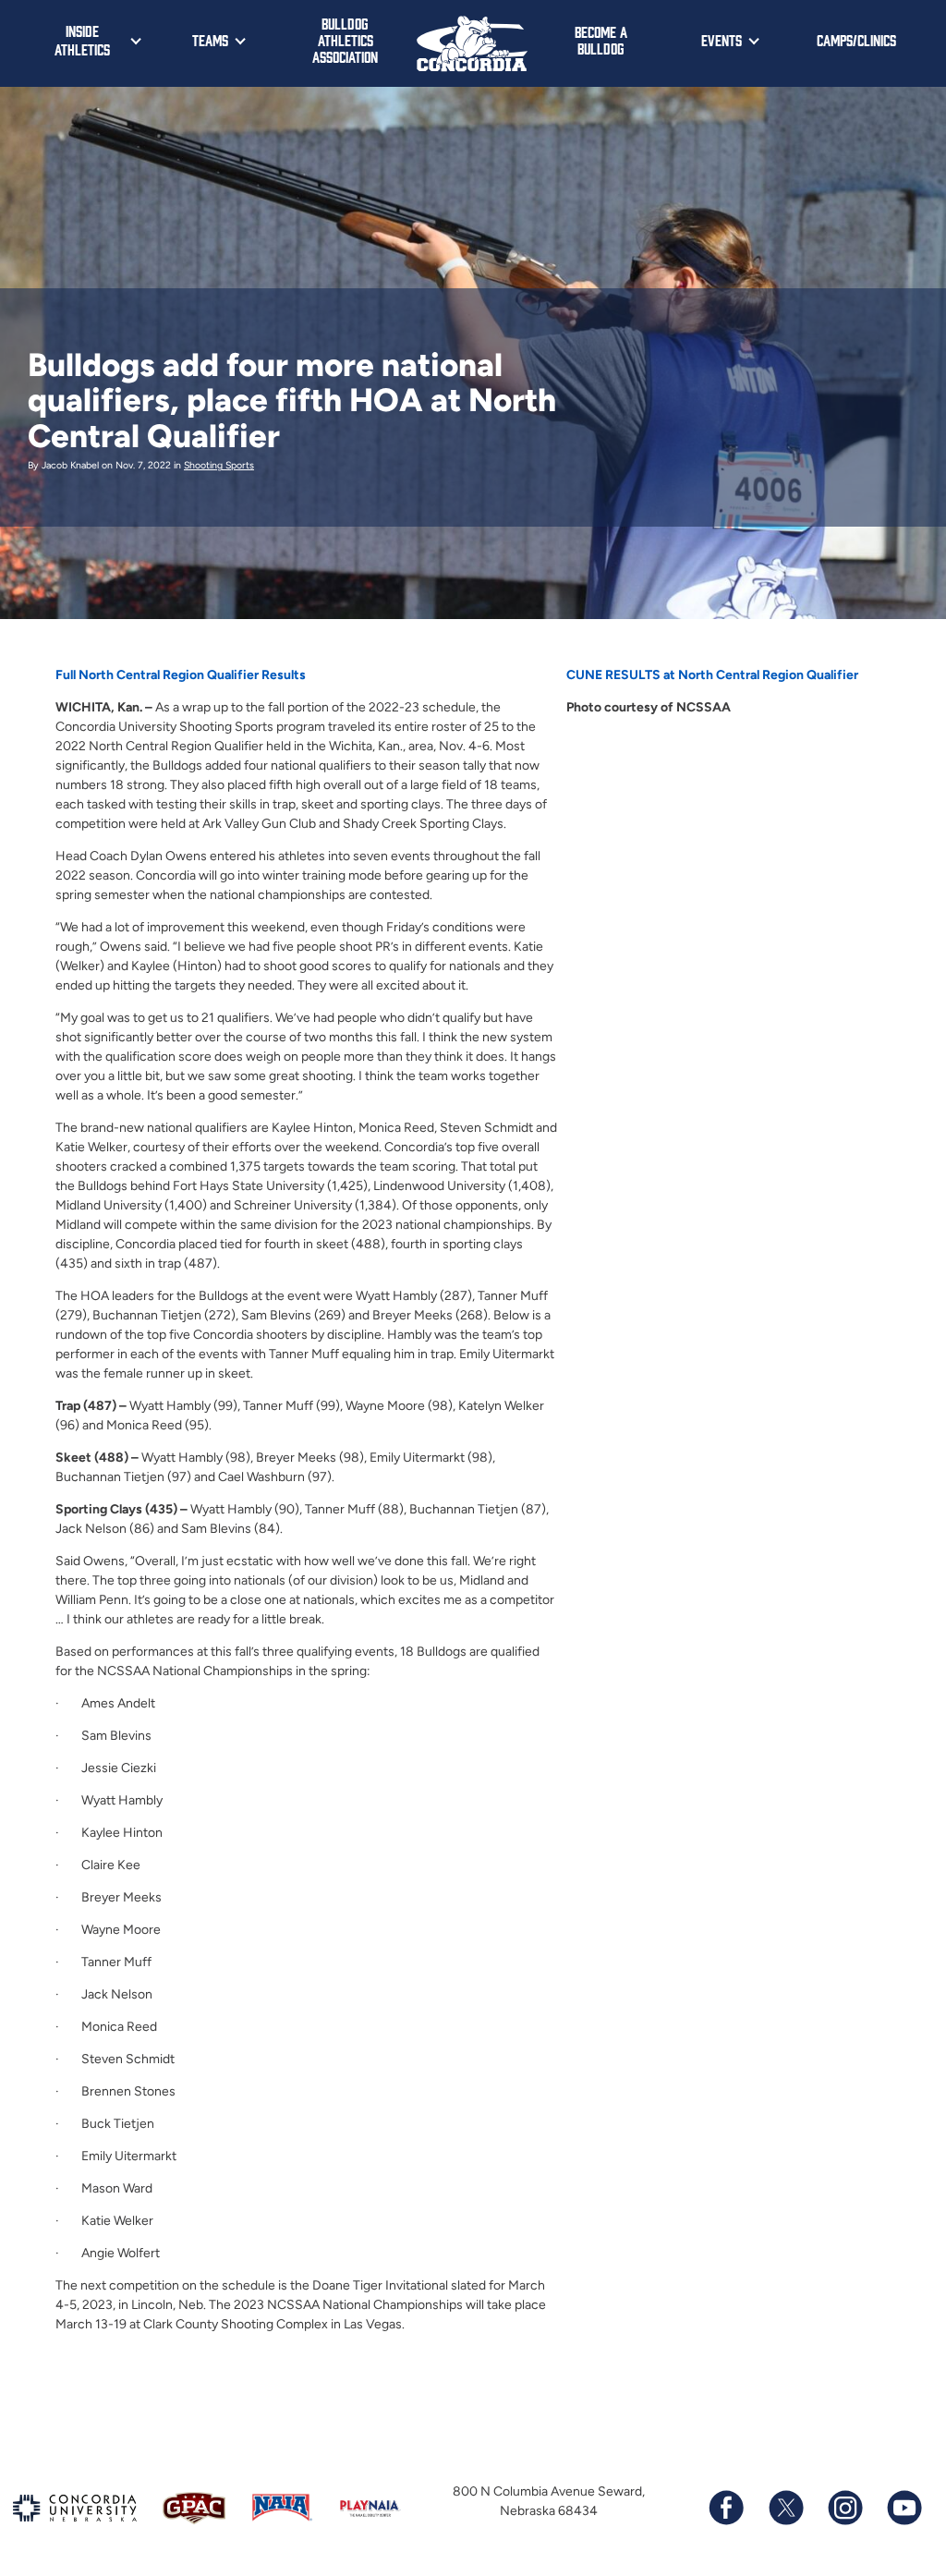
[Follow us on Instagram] (844, 2508)
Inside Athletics (82, 40)
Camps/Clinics (856, 40)
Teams (210, 40)
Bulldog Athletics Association (345, 40)
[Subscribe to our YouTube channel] (904, 2508)
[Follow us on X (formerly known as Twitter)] (785, 2508)
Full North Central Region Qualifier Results (181, 675)
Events (722, 40)
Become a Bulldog (601, 40)
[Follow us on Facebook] (726, 2508)
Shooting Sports (219, 465)
